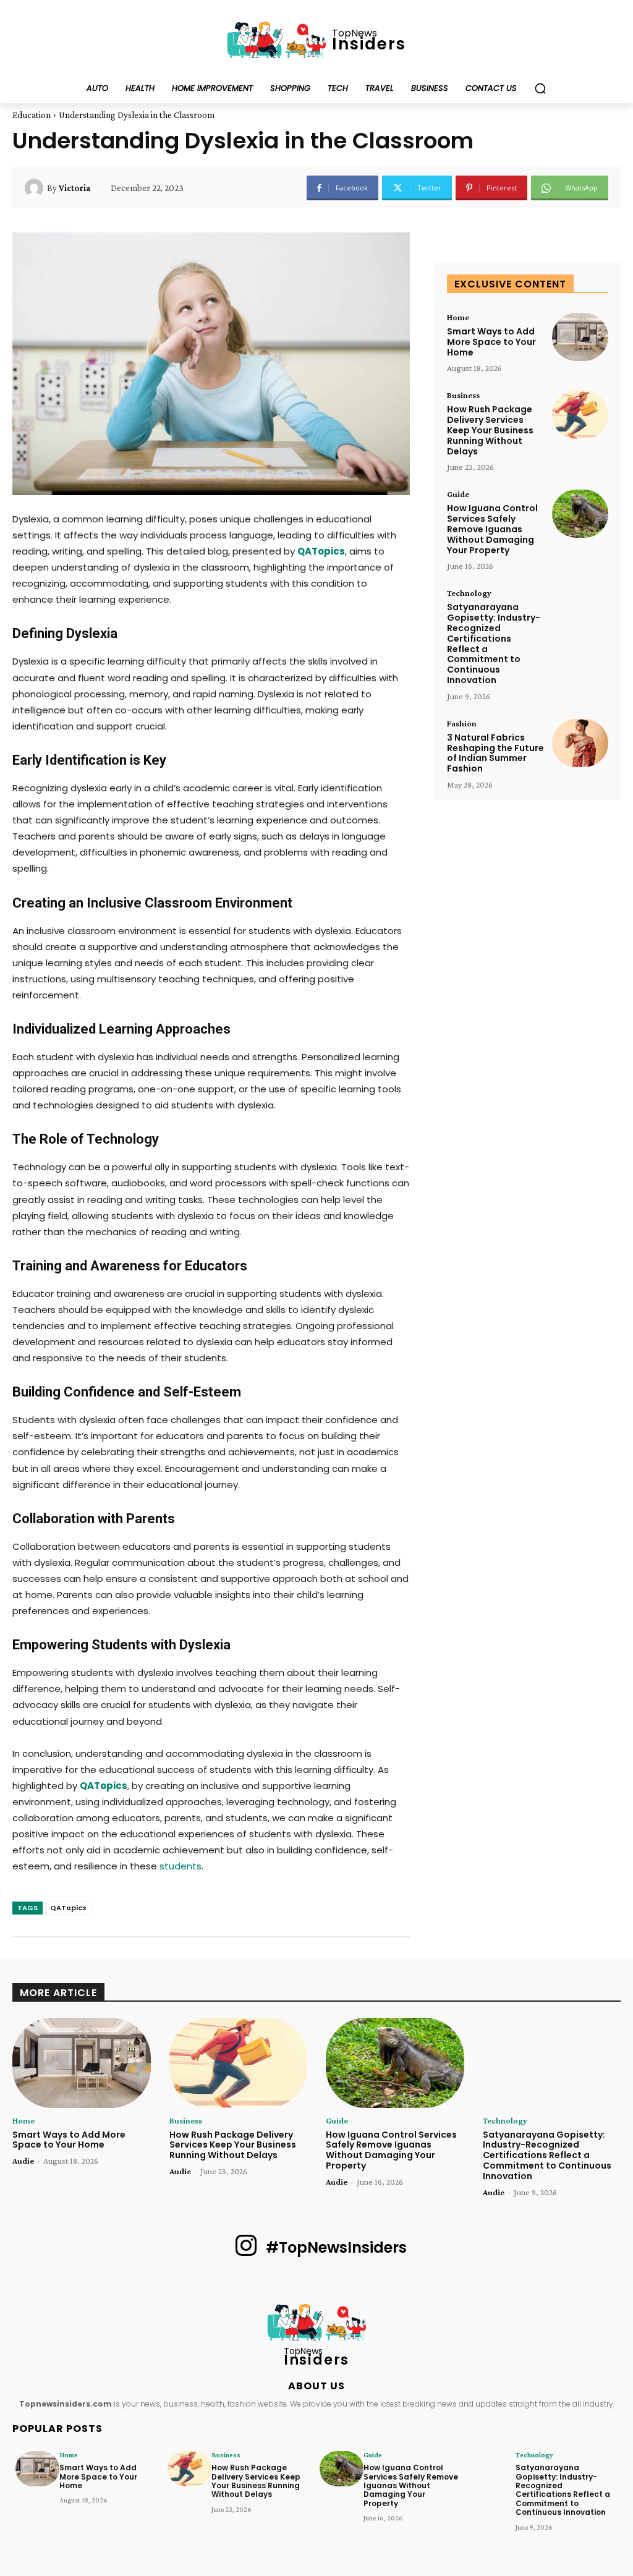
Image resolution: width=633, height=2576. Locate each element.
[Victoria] (36, 188)
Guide (458, 494)
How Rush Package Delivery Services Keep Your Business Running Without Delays (490, 430)
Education (32, 115)
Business (463, 395)
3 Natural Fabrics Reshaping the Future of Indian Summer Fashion (495, 753)
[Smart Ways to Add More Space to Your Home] (580, 337)
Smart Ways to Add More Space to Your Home (491, 342)
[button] (540, 88)
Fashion (462, 723)
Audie (23, 2161)
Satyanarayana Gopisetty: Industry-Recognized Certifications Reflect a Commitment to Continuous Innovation (494, 644)
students (181, 1866)
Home (458, 317)
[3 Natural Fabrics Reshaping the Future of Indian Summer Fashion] (580, 743)
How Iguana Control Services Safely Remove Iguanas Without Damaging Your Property (492, 529)
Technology (469, 593)
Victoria (74, 188)
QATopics (68, 1908)
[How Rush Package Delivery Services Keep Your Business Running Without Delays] (580, 415)
